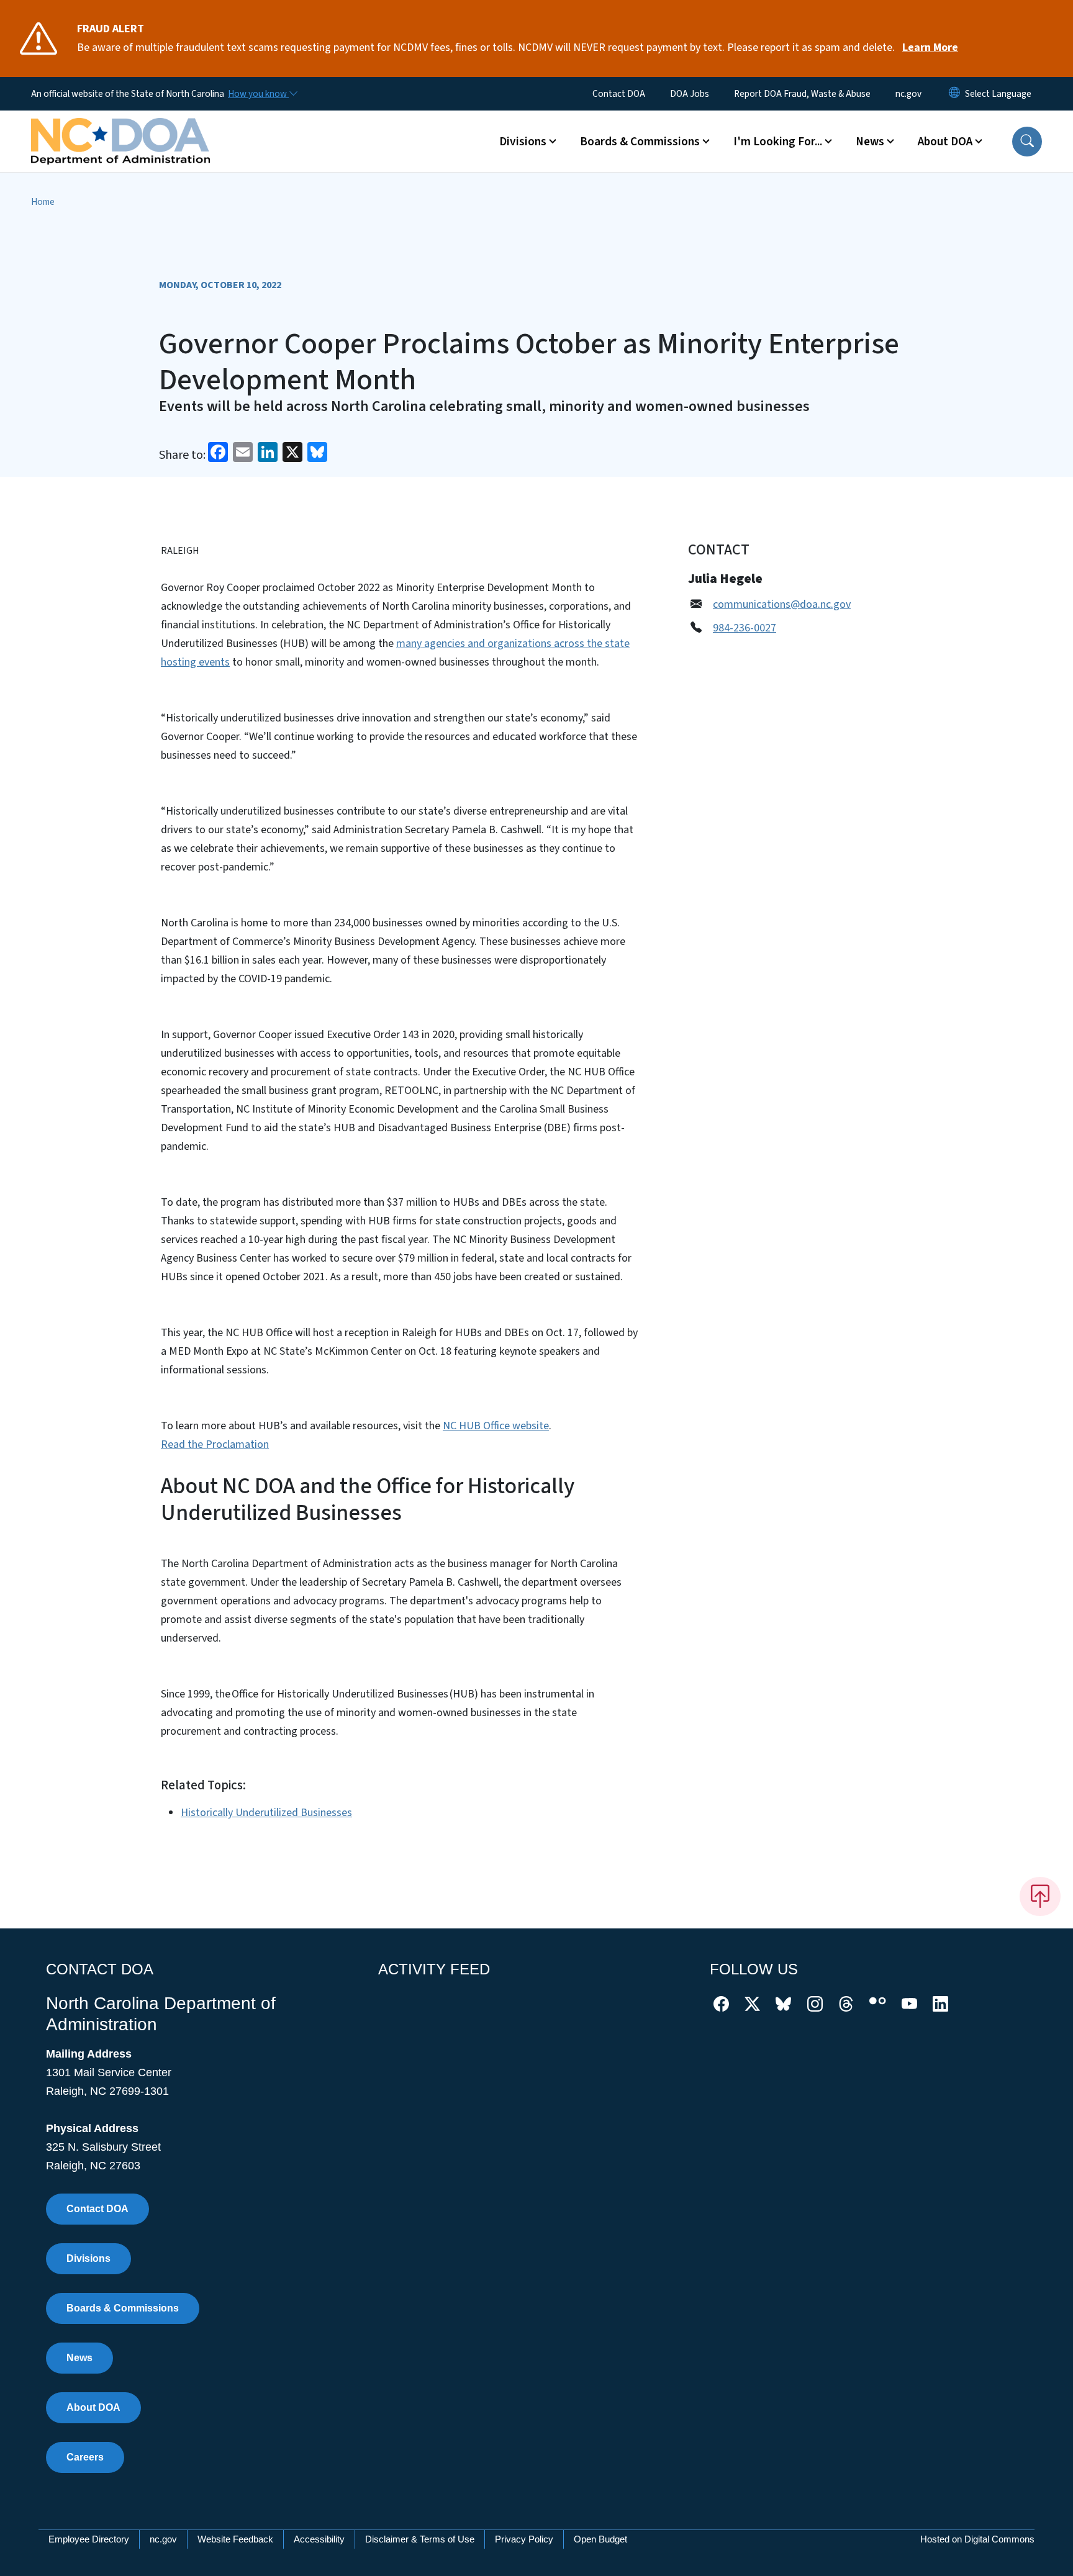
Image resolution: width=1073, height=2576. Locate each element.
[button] (1027, 142)
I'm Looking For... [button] (778, 142)
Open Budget (600, 2539)
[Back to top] (1040, 1896)
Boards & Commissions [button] (640, 142)
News (79, 2358)
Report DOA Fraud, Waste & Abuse (802, 94)
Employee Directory (89, 2539)
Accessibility (319, 2539)
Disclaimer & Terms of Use (420, 2539)
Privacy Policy (524, 2539)
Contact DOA (619, 94)
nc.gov (908, 94)
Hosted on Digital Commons (977, 2539)
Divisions (88, 2258)
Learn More (930, 47)
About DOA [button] (945, 142)
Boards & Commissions (123, 2308)
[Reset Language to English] (954, 94)
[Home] (120, 127)
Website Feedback (235, 2539)
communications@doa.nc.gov (782, 604)
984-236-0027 (745, 628)
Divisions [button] (523, 142)
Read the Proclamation (215, 1444)
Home (43, 202)
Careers (85, 2457)
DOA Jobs (690, 94)
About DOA (93, 2407)
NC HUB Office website (496, 1426)
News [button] (870, 142)
